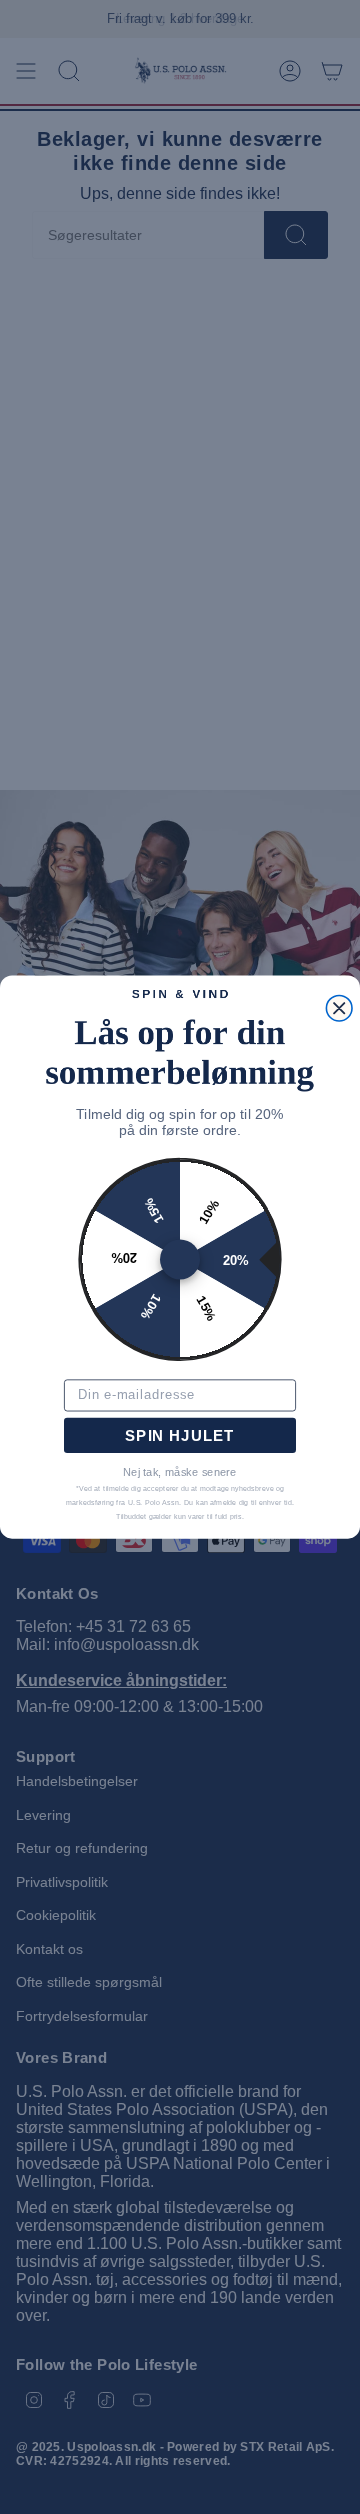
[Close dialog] (339, 1008)
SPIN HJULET (180, 1435)
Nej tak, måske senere (180, 1472)
